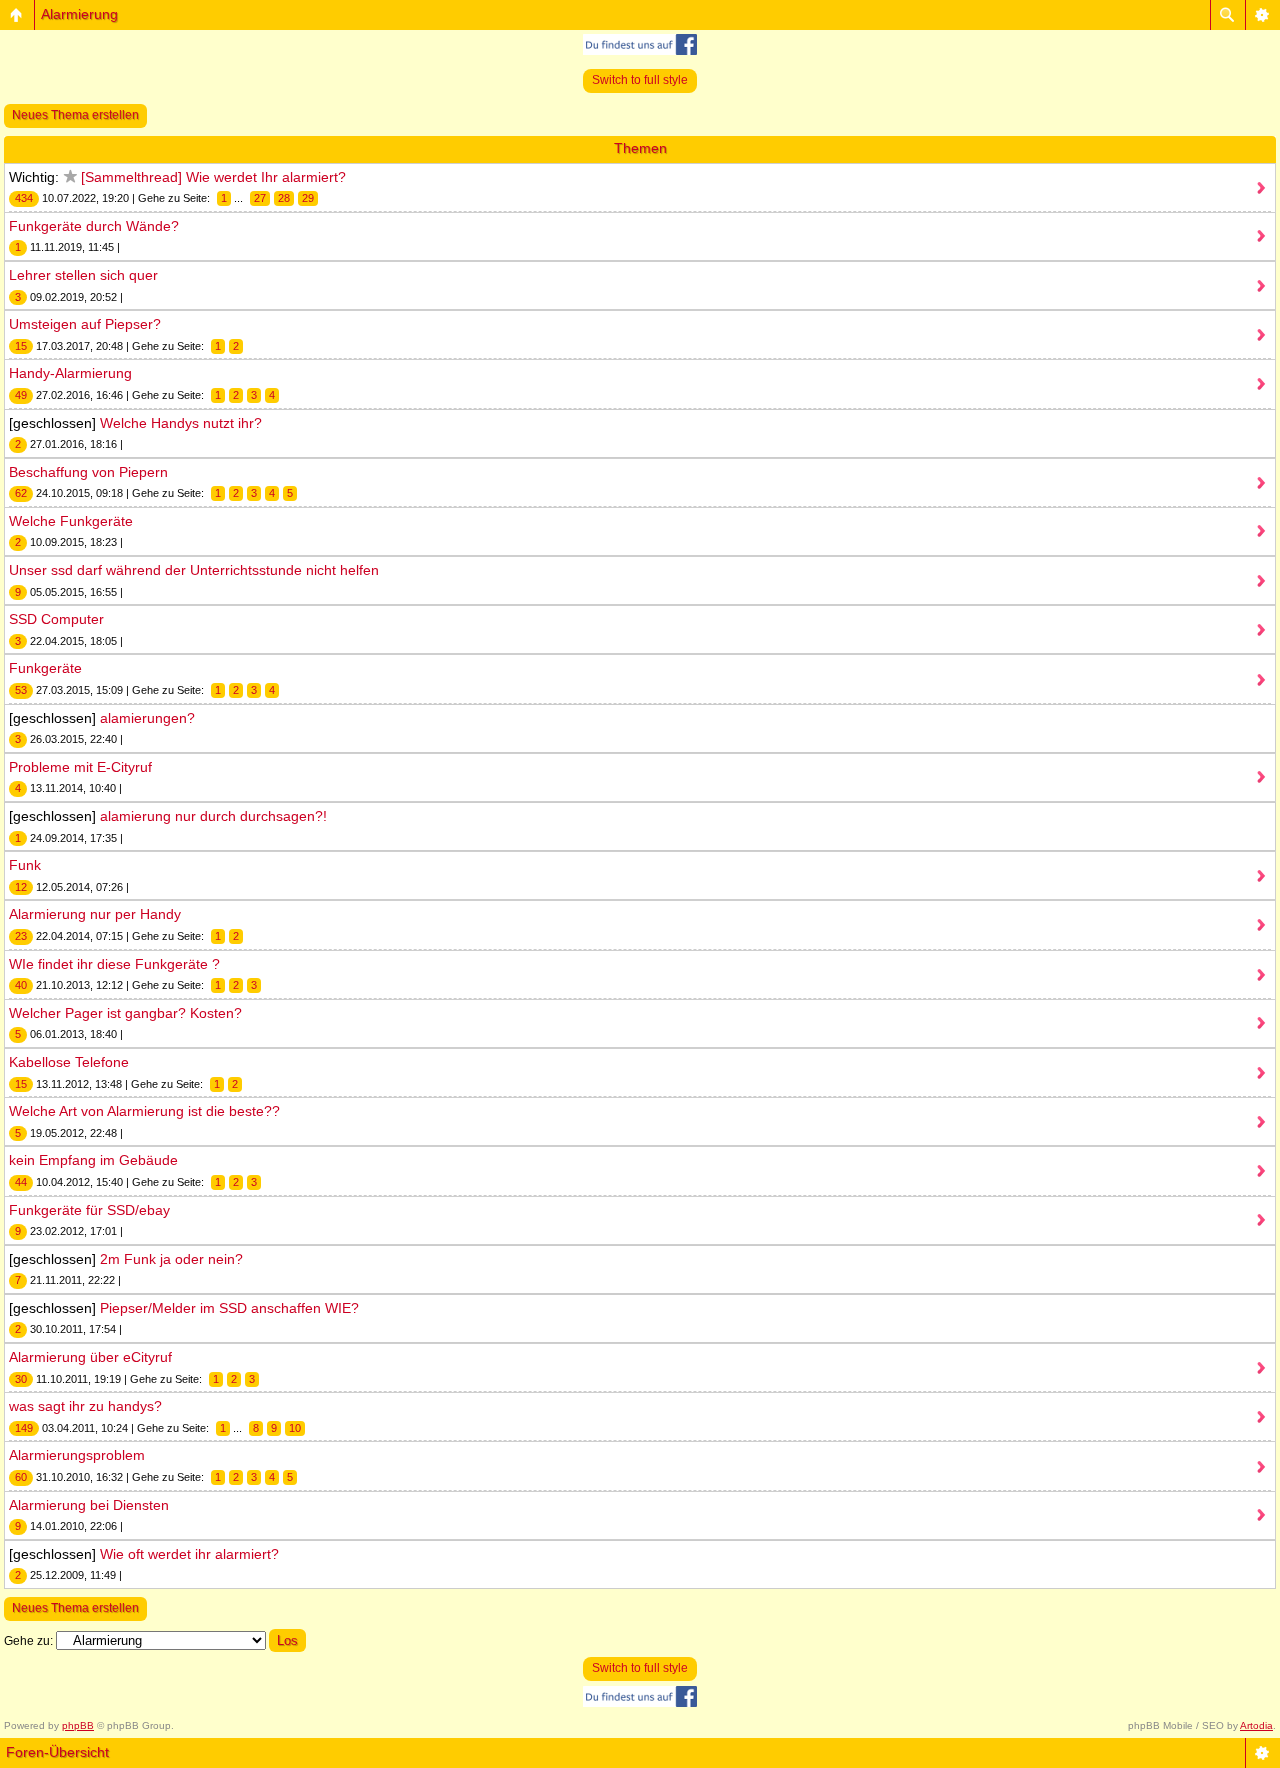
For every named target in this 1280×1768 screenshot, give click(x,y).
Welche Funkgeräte (71, 521)
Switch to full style (640, 80)
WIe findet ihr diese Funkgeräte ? (114, 964)
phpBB (78, 1725)
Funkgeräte (45, 668)
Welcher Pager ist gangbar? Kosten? (125, 1013)
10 (295, 1428)
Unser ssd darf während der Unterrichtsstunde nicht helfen (194, 570)
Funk (25, 865)
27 (260, 198)
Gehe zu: (28, 1641)
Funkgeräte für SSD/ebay (89, 1210)
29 (308, 198)
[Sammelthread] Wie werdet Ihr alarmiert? (213, 177)
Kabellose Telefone (69, 1062)
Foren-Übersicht (57, 1752)
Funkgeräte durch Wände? (94, 226)
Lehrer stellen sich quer (83, 275)
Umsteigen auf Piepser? (85, 324)
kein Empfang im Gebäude (93, 1160)
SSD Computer (56, 619)
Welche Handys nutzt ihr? (181, 423)
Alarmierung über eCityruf (90, 1357)
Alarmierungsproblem (77, 1455)
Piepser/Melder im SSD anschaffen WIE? (229, 1308)
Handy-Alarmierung (70, 373)
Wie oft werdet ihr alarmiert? (189, 1554)
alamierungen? (147, 718)
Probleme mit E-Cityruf (80, 767)
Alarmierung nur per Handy (95, 914)
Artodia (1256, 1725)
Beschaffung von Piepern (88, 472)
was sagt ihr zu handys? (85, 1406)
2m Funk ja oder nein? (171, 1259)
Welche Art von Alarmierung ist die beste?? (144, 1111)
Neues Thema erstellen (75, 115)
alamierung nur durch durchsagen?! (213, 816)
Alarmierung (79, 14)
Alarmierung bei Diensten (89, 1505)
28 (284, 198)
